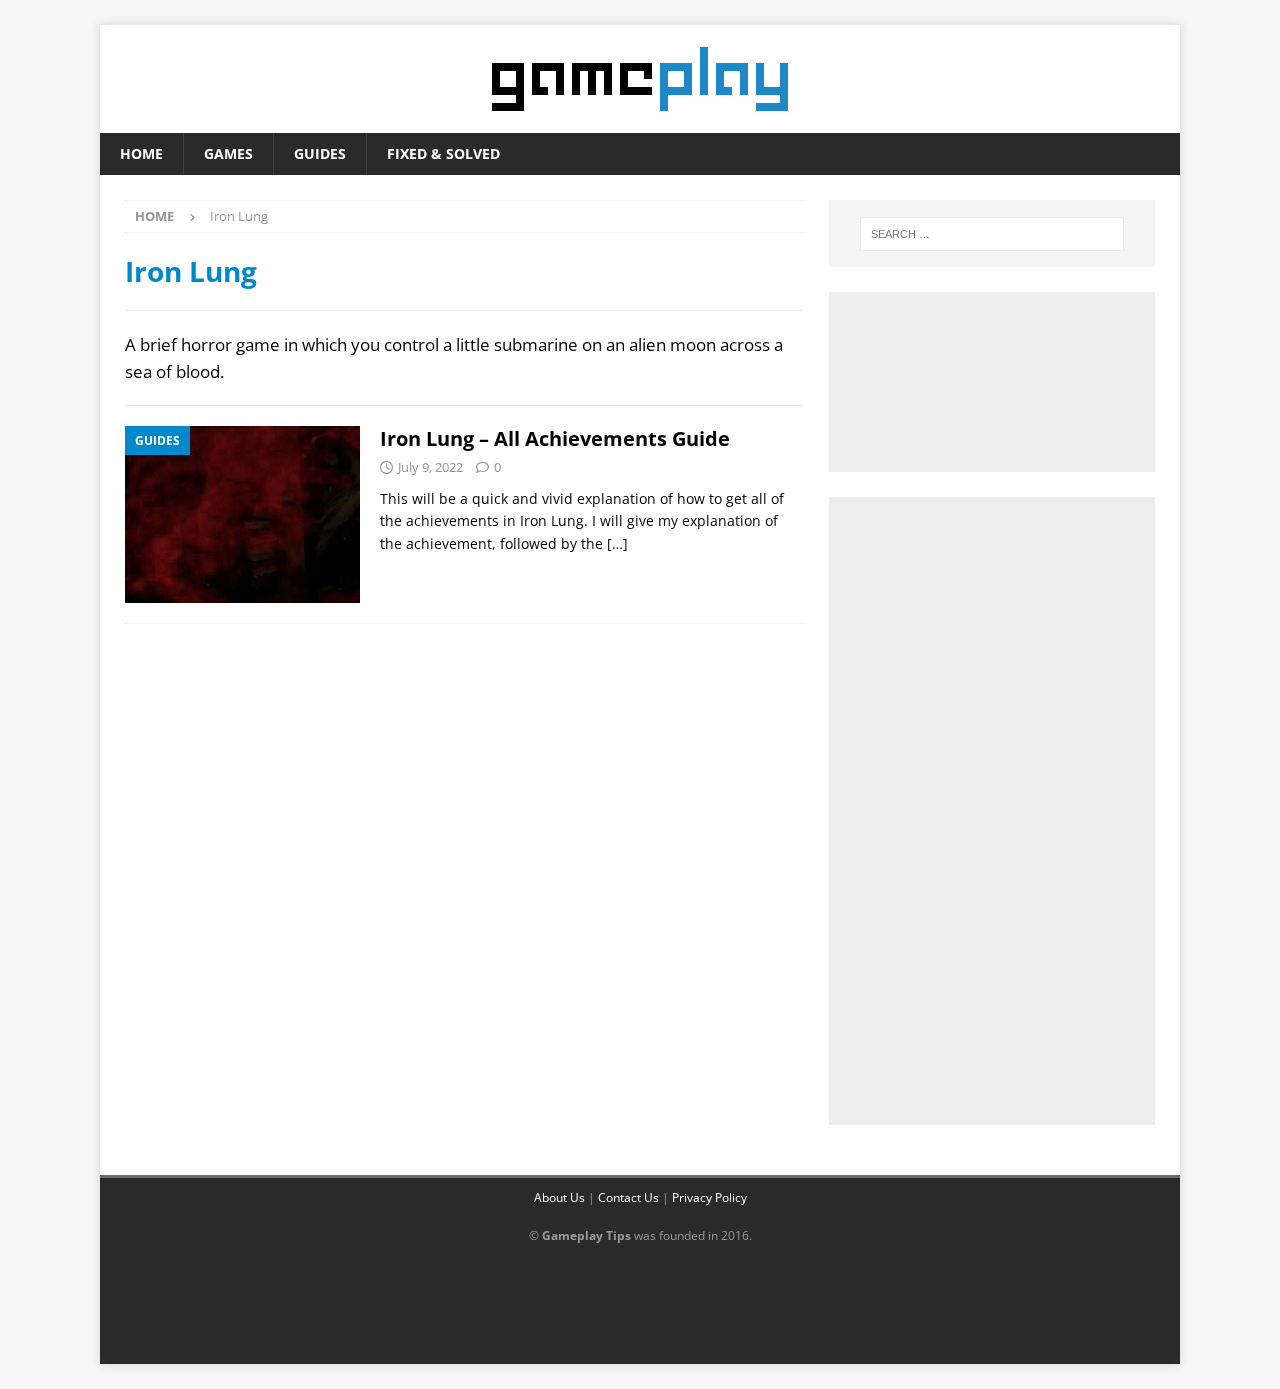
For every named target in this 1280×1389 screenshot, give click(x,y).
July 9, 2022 (430, 467)
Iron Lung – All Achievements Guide (555, 438)
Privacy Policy (709, 1197)
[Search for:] (992, 234)
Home (141, 153)
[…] (617, 543)
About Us (559, 1197)
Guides (320, 153)
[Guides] (242, 514)
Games (228, 153)
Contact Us (628, 1197)
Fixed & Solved (443, 153)
